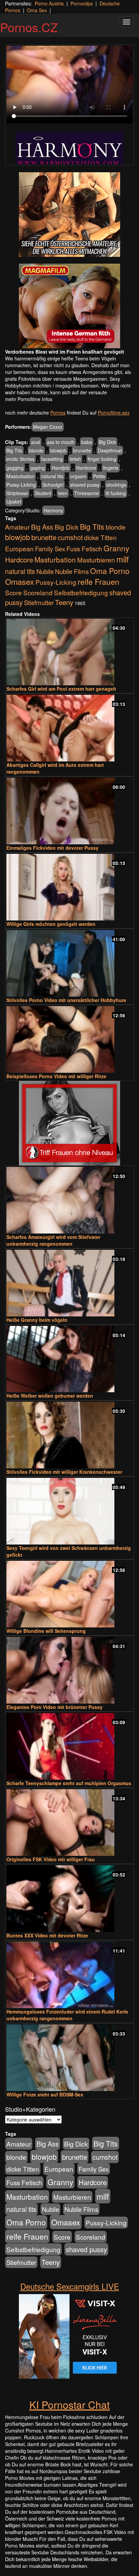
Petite (99, 476)
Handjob (61, 468)
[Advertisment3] (69, 1123)
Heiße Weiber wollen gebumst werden (50, 1396)
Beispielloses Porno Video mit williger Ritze (56, 1076)
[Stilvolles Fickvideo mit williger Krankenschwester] (69, 1435)
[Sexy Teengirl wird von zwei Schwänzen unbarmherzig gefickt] (69, 1511)
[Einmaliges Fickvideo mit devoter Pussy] (69, 811)
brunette (82, 450)
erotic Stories (20, 459)
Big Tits (14, 450)
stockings (116, 485)
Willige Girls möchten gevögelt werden (51, 924)
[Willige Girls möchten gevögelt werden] (69, 887)
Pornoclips (82, 3)
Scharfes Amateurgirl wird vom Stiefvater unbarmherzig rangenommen (53, 1240)
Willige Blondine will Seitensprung (46, 1631)
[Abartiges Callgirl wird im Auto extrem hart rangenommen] (69, 728)
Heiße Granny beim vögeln (37, 1320)
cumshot (70, 537)
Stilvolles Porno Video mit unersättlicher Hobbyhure (66, 1000)
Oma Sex (37, 10)
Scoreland (38, 592)
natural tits (52, 476)
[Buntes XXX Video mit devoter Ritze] (69, 1899)
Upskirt (14, 502)
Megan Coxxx (48, 427)
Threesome (87, 493)
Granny (116, 548)
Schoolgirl (53, 485)
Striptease (17, 493)
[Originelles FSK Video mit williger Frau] (69, 1823)
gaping (38, 468)
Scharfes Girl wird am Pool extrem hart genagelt (61, 689)
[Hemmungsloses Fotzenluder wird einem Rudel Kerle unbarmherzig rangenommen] (69, 1975)
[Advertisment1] (69, 215)
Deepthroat (110, 450)
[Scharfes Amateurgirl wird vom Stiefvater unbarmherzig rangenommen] (69, 1200)
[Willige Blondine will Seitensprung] (69, 1594)
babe (87, 442)
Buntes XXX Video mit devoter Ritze (47, 1935)
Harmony (53, 510)
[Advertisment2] (69, 306)
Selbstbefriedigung (81, 592)
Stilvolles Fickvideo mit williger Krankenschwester (64, 1472)
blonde (36, 450)
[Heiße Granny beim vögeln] (69, 1283)
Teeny (64, 602)
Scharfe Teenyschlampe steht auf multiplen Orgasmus (69, 1783)
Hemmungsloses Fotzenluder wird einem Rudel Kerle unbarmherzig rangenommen (67, 2015)
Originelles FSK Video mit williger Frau (51, 1859)
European (19, 549)
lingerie (111, 468)
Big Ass (42, 527)
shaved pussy (85, 485)
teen (63, 493)
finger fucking (102, 459)
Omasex (20, 581)
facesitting (52, 459)
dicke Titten (100, 537)
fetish (75, 459)
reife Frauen (99, 581)
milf (123, 559)
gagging (15, 468)
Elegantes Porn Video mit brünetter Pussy (54, 1707)
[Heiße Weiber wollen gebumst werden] (69, 1359)
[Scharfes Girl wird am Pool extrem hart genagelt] (69, 652)
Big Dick (107, 442)
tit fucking (116, 493)
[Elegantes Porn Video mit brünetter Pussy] (69, 1670)
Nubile (45, 571)
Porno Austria (49, 3)
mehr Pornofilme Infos (29, 399)
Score (13, 592)
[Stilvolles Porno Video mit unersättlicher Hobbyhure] (69, 963)
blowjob (58, 450)
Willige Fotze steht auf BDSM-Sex (45, 2094)
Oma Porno (110, 571)
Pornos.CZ (29, 27)
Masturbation (20, 476)
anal (36, 442)
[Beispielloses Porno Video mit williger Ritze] (69, 1039)
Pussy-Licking (21, 485)
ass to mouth (61, 442)
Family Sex (50, 549)
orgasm (78, 476)
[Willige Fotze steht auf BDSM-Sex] (69, 2058)
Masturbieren (96, 560)
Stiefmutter (39, 602)
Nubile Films (72, 571)
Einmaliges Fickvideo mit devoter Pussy (52, 848)
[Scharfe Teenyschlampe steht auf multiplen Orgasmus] (69, 1746)
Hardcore (86, 468)
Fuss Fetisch (84, 548)
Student (43, 493)
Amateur (17, 527)
